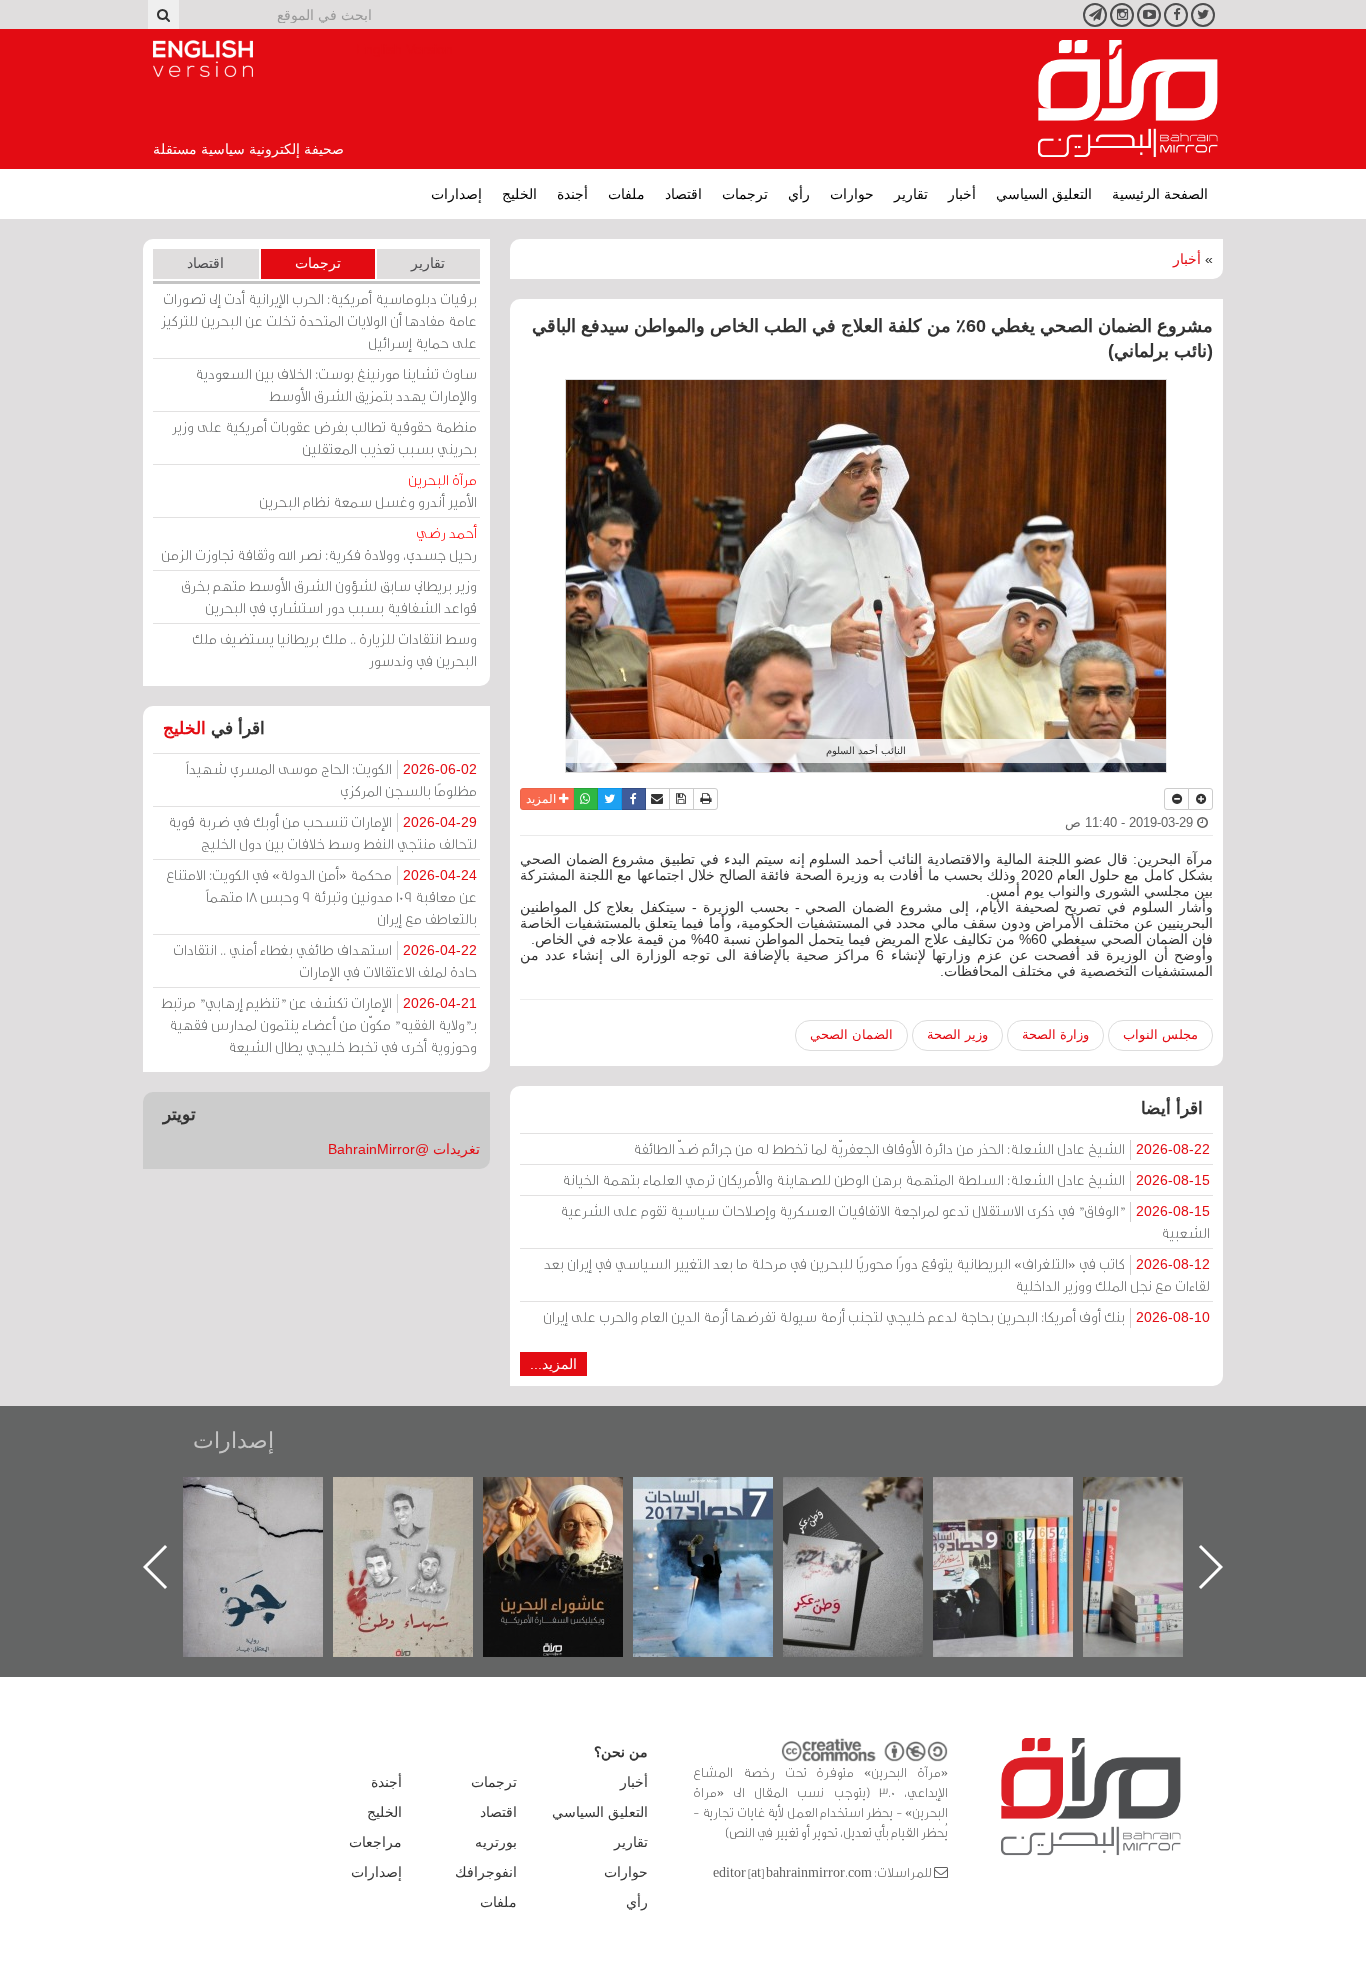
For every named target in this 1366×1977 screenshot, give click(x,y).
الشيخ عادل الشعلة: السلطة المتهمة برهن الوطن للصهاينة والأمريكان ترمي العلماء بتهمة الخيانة (886, 1179)
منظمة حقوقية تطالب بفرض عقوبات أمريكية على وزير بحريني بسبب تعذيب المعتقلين (324, 437)
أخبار (962, 194)
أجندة (572, 194)
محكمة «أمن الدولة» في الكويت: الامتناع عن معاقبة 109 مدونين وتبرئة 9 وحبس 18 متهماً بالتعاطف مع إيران (321, 896)
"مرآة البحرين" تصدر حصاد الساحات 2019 (1173, 1522)
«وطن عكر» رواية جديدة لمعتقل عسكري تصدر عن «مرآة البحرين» (1023, 1534)
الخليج (519, 194)
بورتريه (496, 1842)
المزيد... (553, 1364)
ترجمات (745, 194)
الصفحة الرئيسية (1160, 194)
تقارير (911, 194)
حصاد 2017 (873, 1498)
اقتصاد (683, 194)
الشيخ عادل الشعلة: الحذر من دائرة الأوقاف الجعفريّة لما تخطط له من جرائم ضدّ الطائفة (921, 1148)
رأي (799, 194)
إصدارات (456, 194)
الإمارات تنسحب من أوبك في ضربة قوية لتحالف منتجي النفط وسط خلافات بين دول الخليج (322, 832)
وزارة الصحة (1055, 1034)
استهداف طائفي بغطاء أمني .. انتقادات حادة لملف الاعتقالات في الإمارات (325, 960)
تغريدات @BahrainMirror (404, 1149)
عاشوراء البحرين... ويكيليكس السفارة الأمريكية (723, 1522)
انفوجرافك (486, 1872)
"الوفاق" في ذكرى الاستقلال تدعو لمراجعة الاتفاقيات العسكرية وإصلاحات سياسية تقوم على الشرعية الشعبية (885, 1221)
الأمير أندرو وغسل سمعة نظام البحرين (368, 490)
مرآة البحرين (1128, 99)
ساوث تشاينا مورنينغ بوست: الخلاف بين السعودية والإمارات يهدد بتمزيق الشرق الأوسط (336, 384)
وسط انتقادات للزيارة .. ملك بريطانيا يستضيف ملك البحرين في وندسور (334, 649)
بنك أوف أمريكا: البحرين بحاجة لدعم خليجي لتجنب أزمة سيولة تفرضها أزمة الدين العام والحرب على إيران (876, 1316)
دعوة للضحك (273, 1498)
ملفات (626, 194)
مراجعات (375, 1842)
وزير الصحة (957, 1034)
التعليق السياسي (1044, 194)
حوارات (852, 194)
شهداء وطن (573, 1498)
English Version (203, 59)
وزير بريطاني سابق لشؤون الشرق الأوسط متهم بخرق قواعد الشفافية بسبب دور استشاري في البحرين (329, 596)
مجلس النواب (1160, 1034)
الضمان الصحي (851, 1034)
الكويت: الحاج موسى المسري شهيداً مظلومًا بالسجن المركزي (331, 779)
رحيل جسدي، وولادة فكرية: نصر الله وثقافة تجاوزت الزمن (319, 543)
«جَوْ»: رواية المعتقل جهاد (423, 1510)
